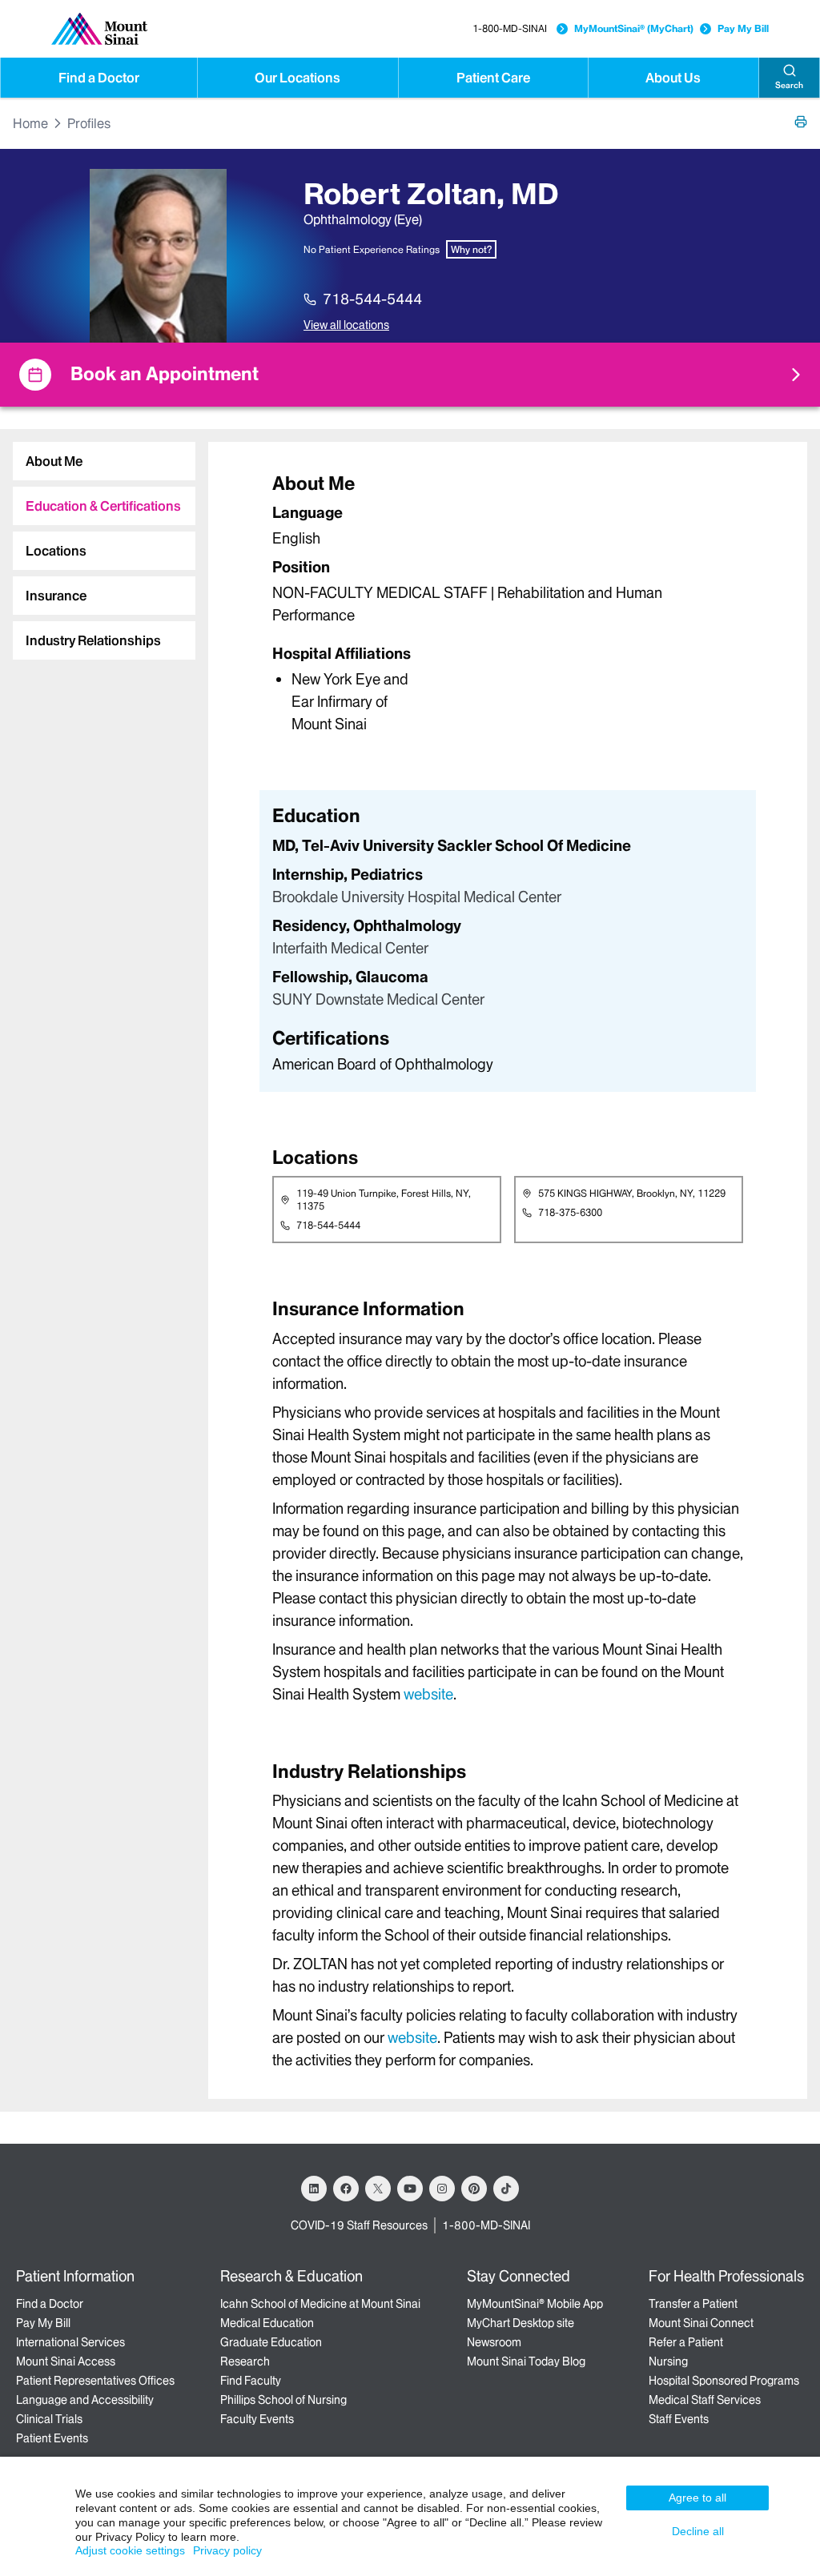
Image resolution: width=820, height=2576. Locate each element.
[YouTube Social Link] (410, 2189)
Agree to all (697, 2498)
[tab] (104, 461)
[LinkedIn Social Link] (314, 2189)
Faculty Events (257, 2419)
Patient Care (493, 78)
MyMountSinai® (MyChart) (634, 28)
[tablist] (98, 544)
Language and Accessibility (85, 2400)
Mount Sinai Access (66, 2361)
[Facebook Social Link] (346, 2189)
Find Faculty (251, 2381)
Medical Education (267, 2323)
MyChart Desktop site (521, 2323)
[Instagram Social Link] (442, 2189)
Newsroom (494, 2342)
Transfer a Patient (693, 2304)
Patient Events (52, 2438)
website (428, 1694)
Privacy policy (227, 2550)
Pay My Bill (743, 28)
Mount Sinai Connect (701, 2323)
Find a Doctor (99, 78)
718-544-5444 (372, 299)
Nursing (668, 2361)
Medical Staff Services (705, 2400)
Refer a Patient (686, 2342)
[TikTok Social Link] (506, 2189)
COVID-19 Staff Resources (359, 2225)
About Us (673, 78)
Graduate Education (271, 2342)
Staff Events (679, 2419)
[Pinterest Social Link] (474, 2189)
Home (30, 123)
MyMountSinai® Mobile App (535, 2304)
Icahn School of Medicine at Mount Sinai (320, 2304)
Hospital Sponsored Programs (724, 2381)
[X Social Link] (378, 2189)
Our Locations (297, 78)
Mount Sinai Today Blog (526, 2361)
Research (245, 2361)
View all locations (346, 325)
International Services (70, 2342)
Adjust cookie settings (130, 2550)
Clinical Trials (49, 2419)
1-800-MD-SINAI (510, 28)
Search (789, 85)
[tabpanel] (508, 602)
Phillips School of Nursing (283, 2400)
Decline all (698, 2531)
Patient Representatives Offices (95, 2381)
